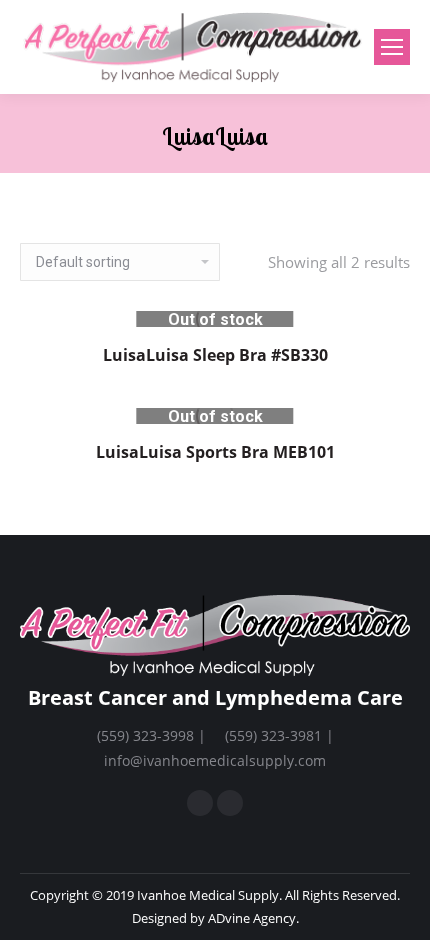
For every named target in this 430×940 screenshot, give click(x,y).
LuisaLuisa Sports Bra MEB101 (215, 452)
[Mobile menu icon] (392, 47)
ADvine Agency (252, 918)
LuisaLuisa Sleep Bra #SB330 (215, 355)
